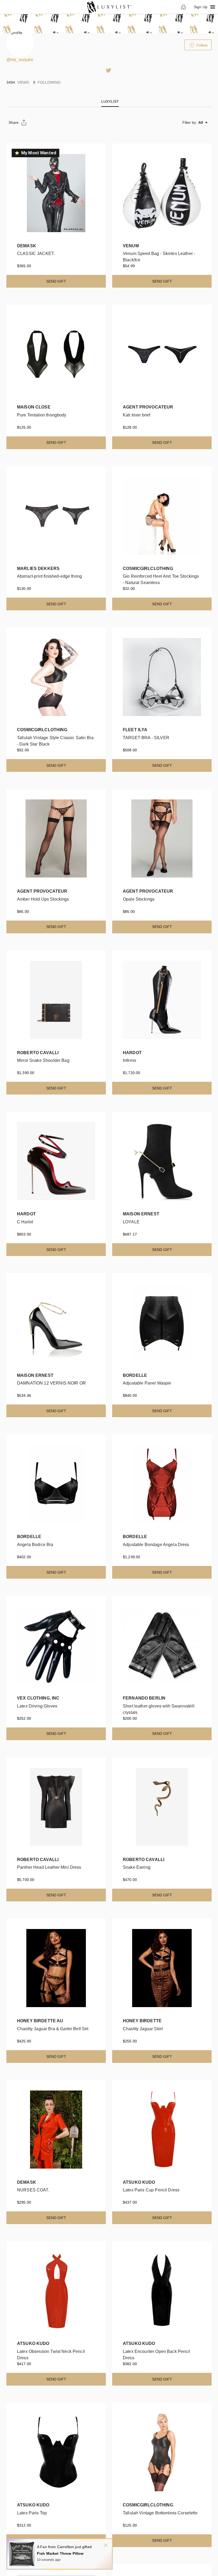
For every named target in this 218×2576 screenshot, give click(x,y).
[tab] (110, 101)
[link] (109, 7)
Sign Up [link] (201, 7)
